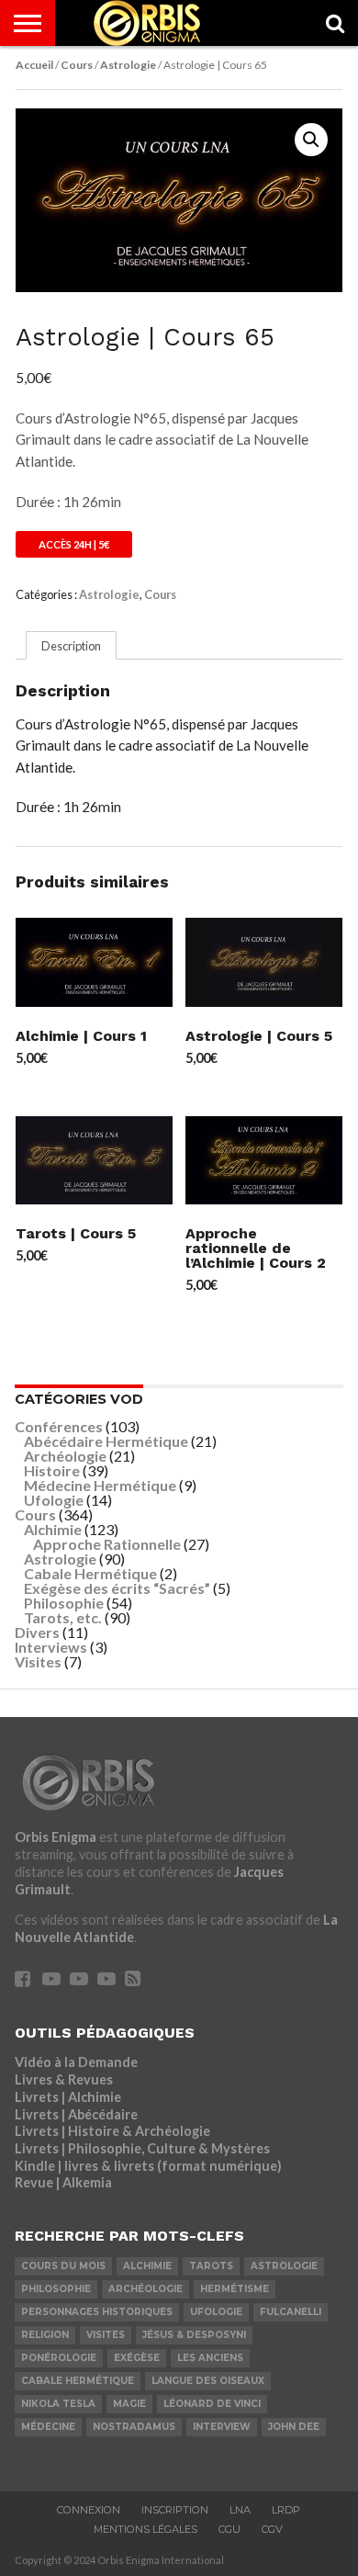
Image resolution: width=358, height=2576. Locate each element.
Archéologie (65, 1456)
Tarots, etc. (63, 1617)
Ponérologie (59, 2358)
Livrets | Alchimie (68, 2097)
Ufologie (54, 1500)
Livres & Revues (64, 2079)
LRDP (286, 2510)
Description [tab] (71, 646)
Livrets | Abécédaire (76, 2114)
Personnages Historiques (97, 2312)
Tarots (211, 2266)
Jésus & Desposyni (194, 2335)
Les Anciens (210, 2358)
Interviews (51, 1647)
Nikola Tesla (58, 2404)
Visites (38, 1661)
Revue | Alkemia (63, 2182)
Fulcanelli (291, 2312)
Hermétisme (235, 2289)
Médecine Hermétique (100, 1485)
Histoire (52, 1470)
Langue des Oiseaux (208, 2381)
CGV (272, 2529)
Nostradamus (134, 2427)
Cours (77, 65)
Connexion (89, 2510)
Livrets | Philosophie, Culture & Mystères (142, 2148)
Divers (37, 1632)
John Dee (294, 2427)
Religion (45, 2335)
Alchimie (53, 1529)
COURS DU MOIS (63, 2266)
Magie (129, 2404)
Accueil (34, 65)
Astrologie (128, 65)
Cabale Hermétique (90, 1573)
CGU (229, 2529)
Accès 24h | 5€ (74, 544)
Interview (222, 2427)
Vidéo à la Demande (76, 2062)
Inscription (175, 2510)
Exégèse (137, 2358)
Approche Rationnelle (107, 1544)
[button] (311, 140)
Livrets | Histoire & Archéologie (112, 2131)
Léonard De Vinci (212, 2404)
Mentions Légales (145, 2529)
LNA (240, 2510)
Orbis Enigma (56, 1837)
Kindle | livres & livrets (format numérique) (148, 2166)
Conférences (59, 1426)
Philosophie (64, 1603)
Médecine (48, 2427)
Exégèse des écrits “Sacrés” (117, 1588)
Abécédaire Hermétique (106, 1441)
